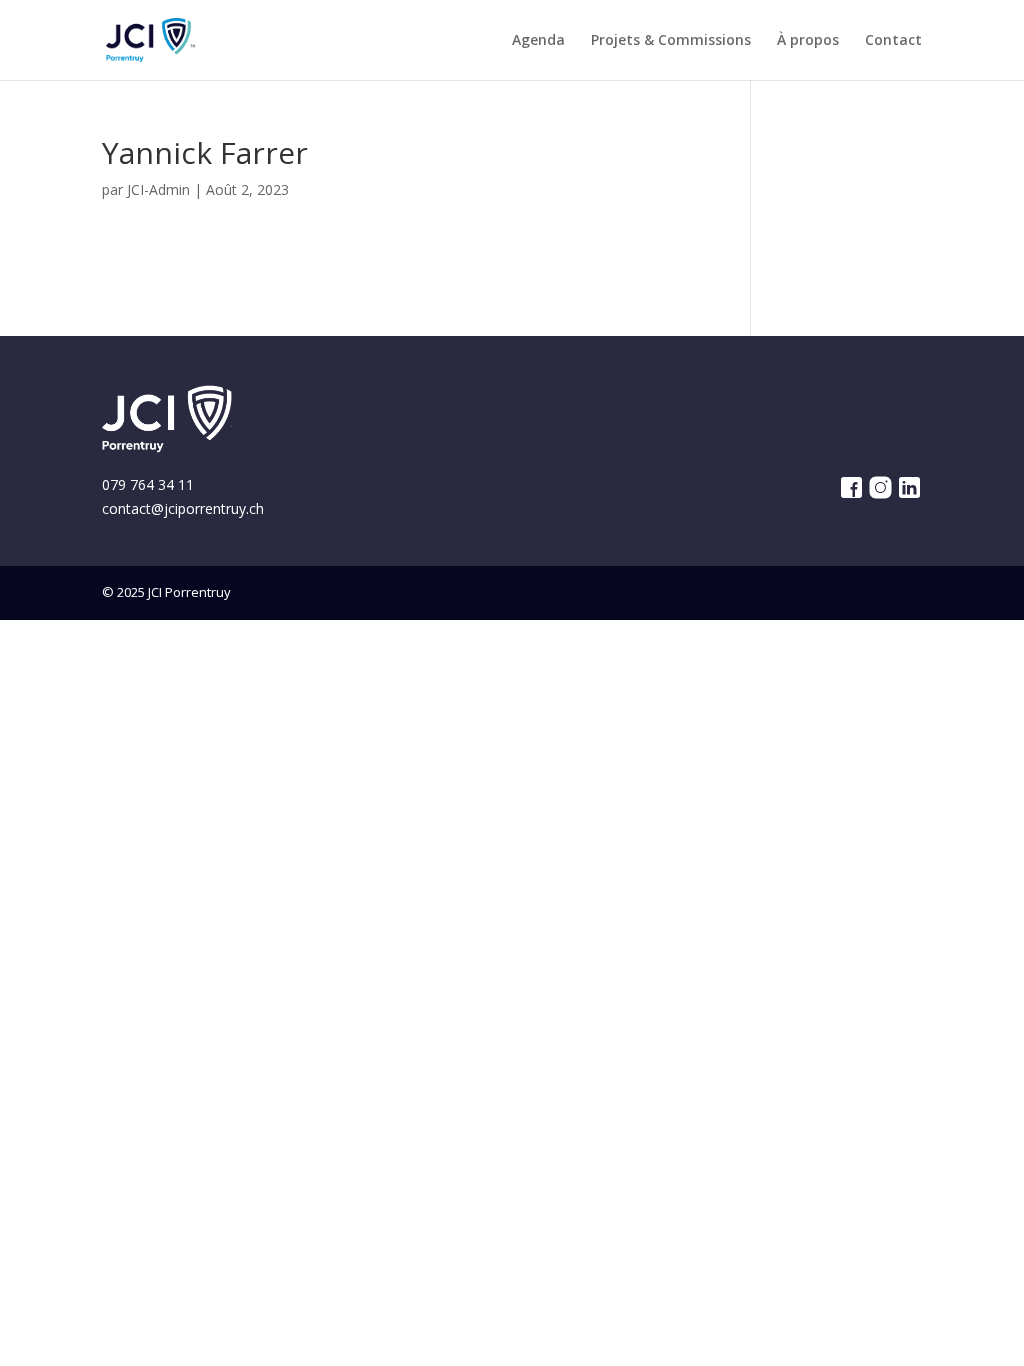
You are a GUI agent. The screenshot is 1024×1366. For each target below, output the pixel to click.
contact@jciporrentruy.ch (183, 508)
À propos (808, 41)
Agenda (538, 41)
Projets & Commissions (671, 41)
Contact (893, 41)
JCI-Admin (158, 189)
